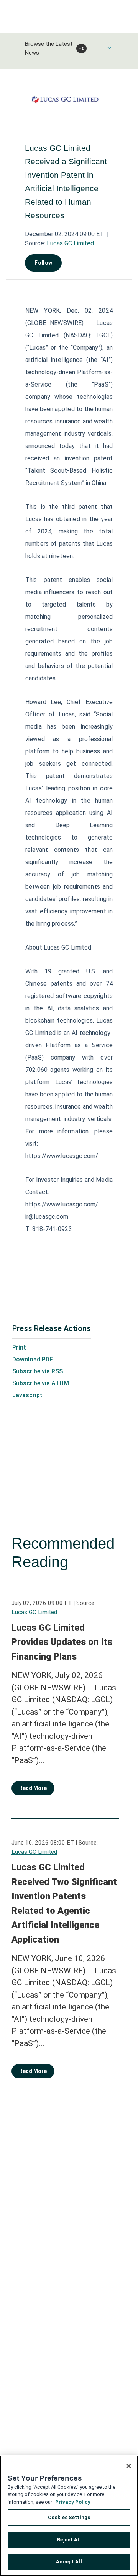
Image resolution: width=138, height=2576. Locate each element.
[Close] (129, 2466)
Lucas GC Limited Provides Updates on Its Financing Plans (62, 1642)
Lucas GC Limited (70, 243)
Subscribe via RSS (38, 1371)
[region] (69, 2516)
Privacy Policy (73, 2502)
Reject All (69, 2540)
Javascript (27, 1395)
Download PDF (33, 1359)
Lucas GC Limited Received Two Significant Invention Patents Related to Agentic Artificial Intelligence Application (64, 1903)
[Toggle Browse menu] (109, 48)
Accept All (69, 2562)
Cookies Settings (69, 2517)
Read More (33, 1788)
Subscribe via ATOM (41, 1383)
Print (19, 1347)
